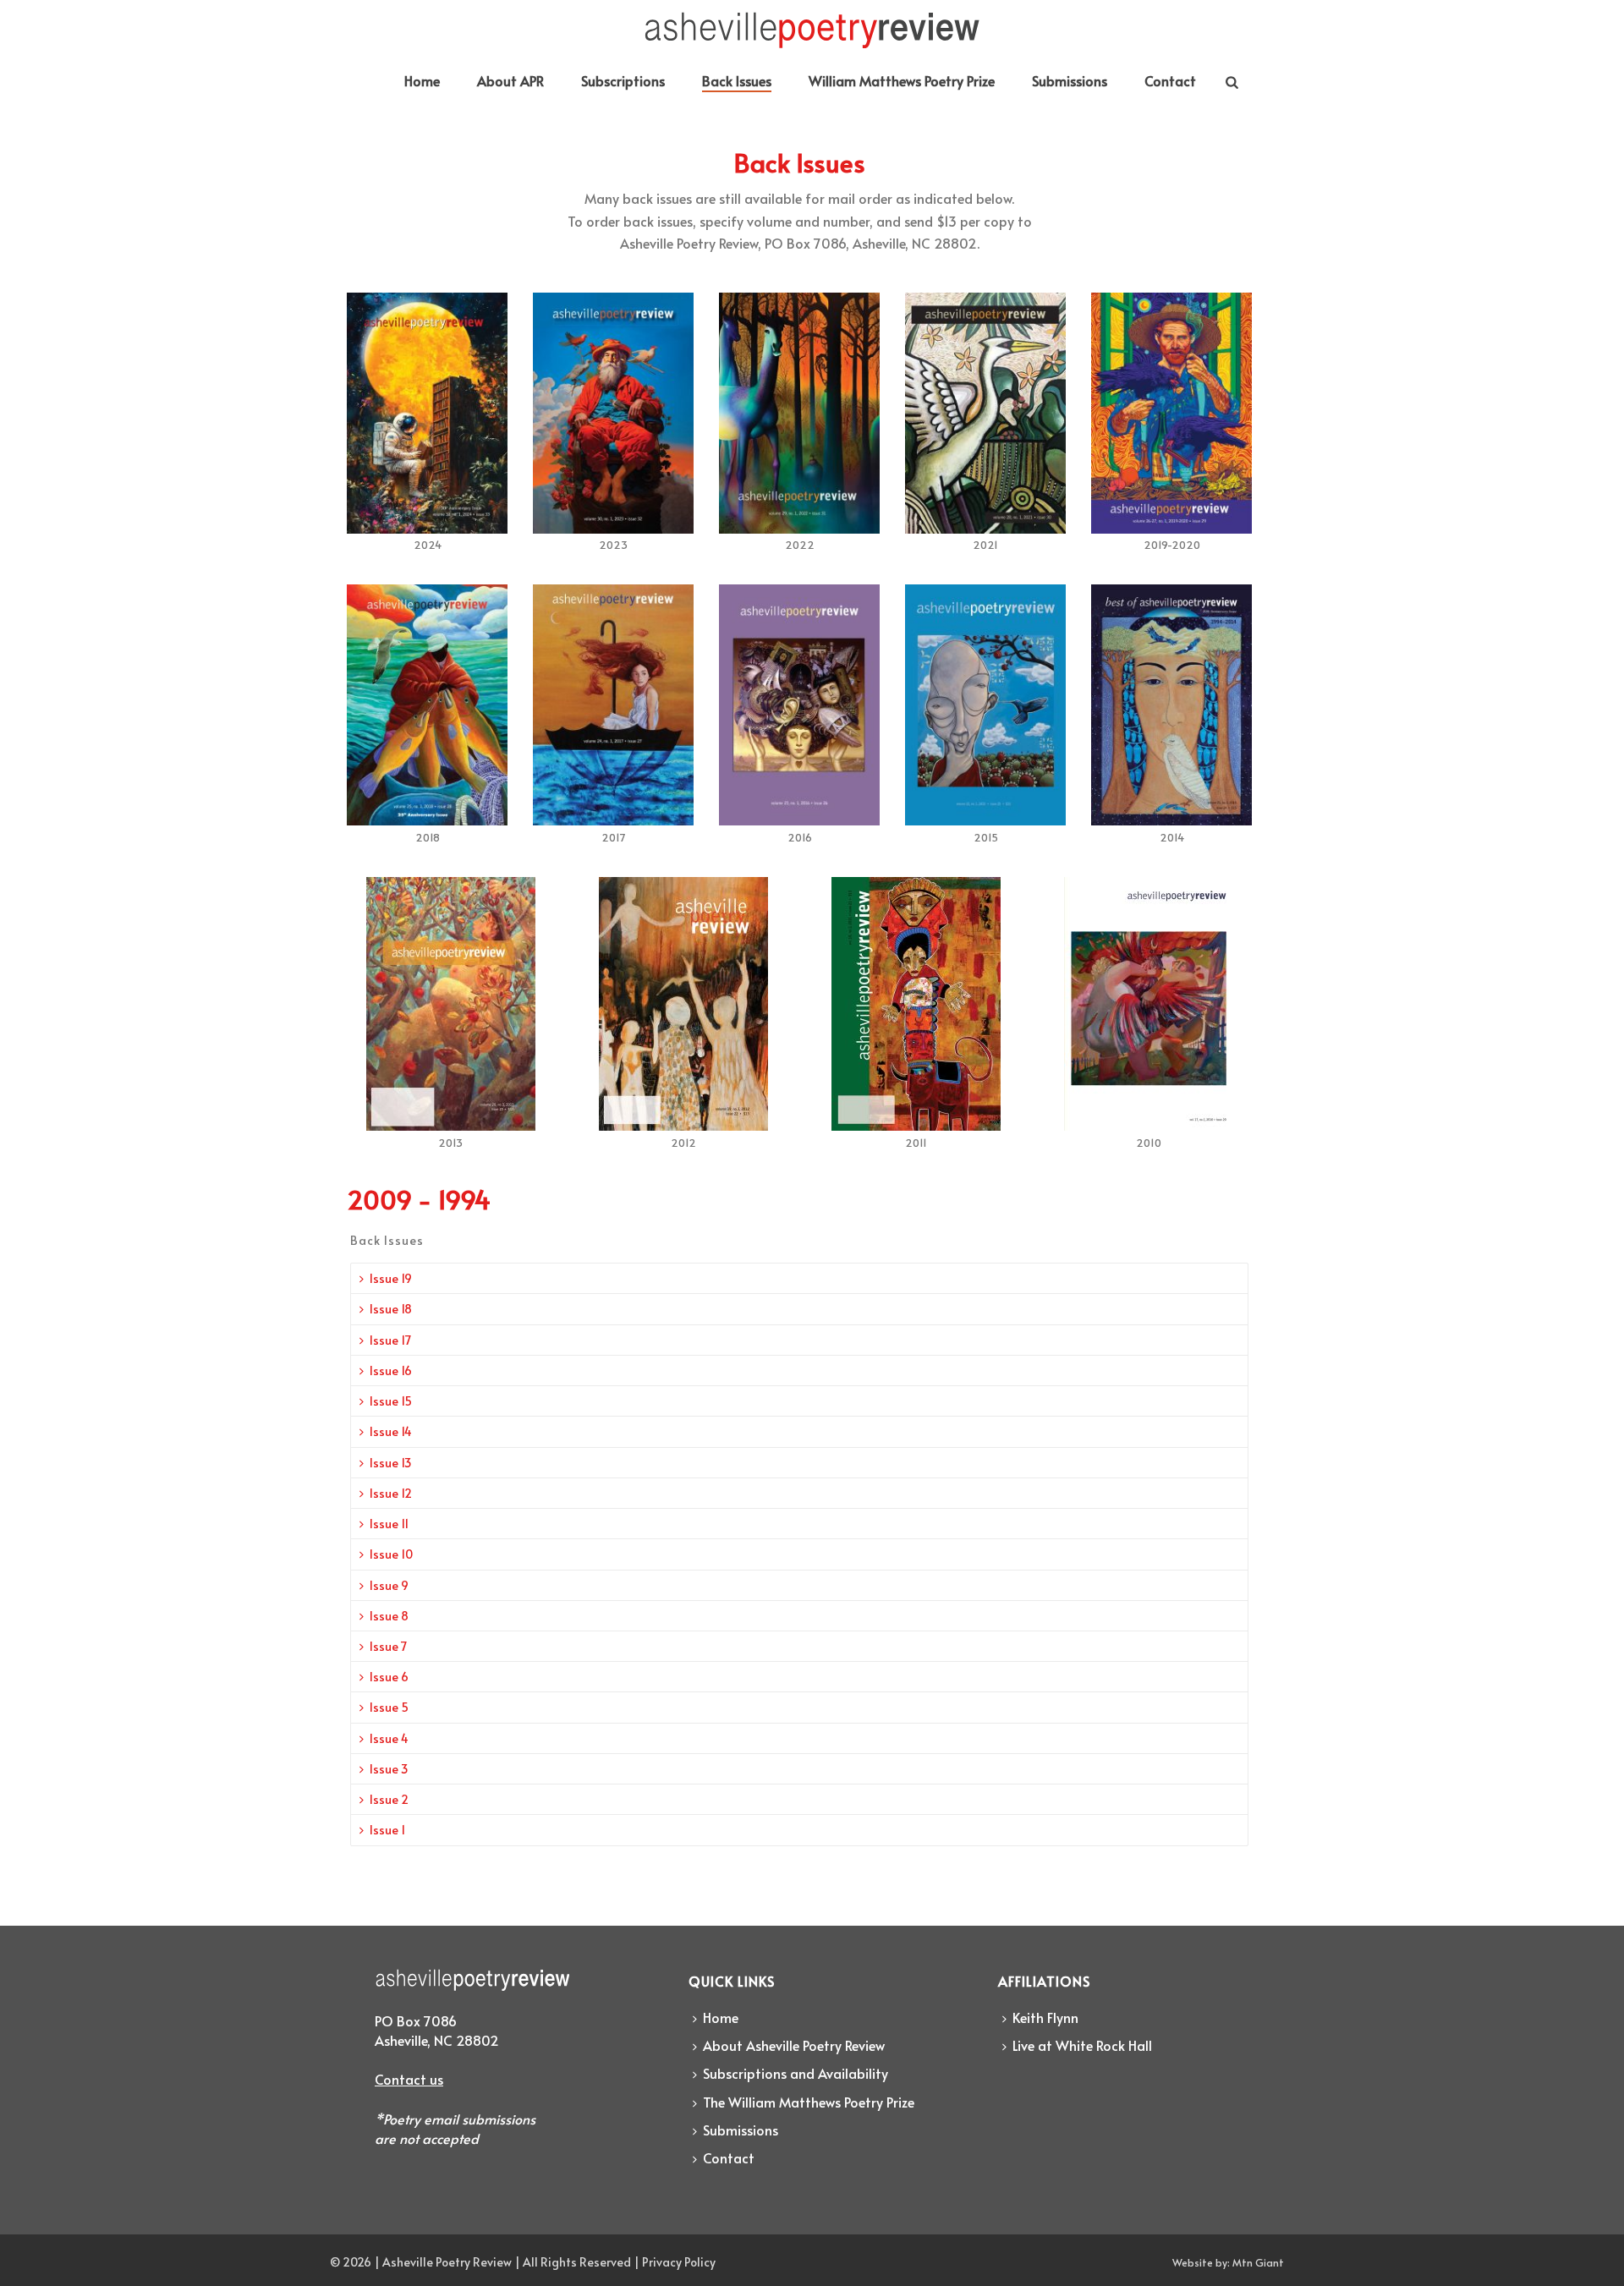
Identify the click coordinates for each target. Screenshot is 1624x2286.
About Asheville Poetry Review (794, 2045)
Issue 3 (389, 1769)
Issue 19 (391, 1278)
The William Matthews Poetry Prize (809, 2102)
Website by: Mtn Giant (1228, 2262)
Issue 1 (387, 1830)
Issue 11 (389, 1524)
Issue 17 (390, 1340)
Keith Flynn (1045, 2017)
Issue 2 (389, 1799)
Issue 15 (391, 1401)
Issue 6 (389, 1677)
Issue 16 (391, 1371)
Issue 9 (389, 1585)
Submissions (1070, 80)
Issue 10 (391, 1554)
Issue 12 (391, 1493)
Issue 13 (391, 1463)
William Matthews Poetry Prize (902, 80)
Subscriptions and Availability (796, 2073)
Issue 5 (389, 1707)
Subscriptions (623, 80)
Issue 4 (389, 1738)
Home (422, 80)
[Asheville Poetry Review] (812, 30)
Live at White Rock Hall (1082, 2045)
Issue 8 (389, 1616)
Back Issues (737, 80)
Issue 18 (391, 1309)
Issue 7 (388, 1646)
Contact (1170, 80)
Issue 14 (391, 1431)
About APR (510, 80)
